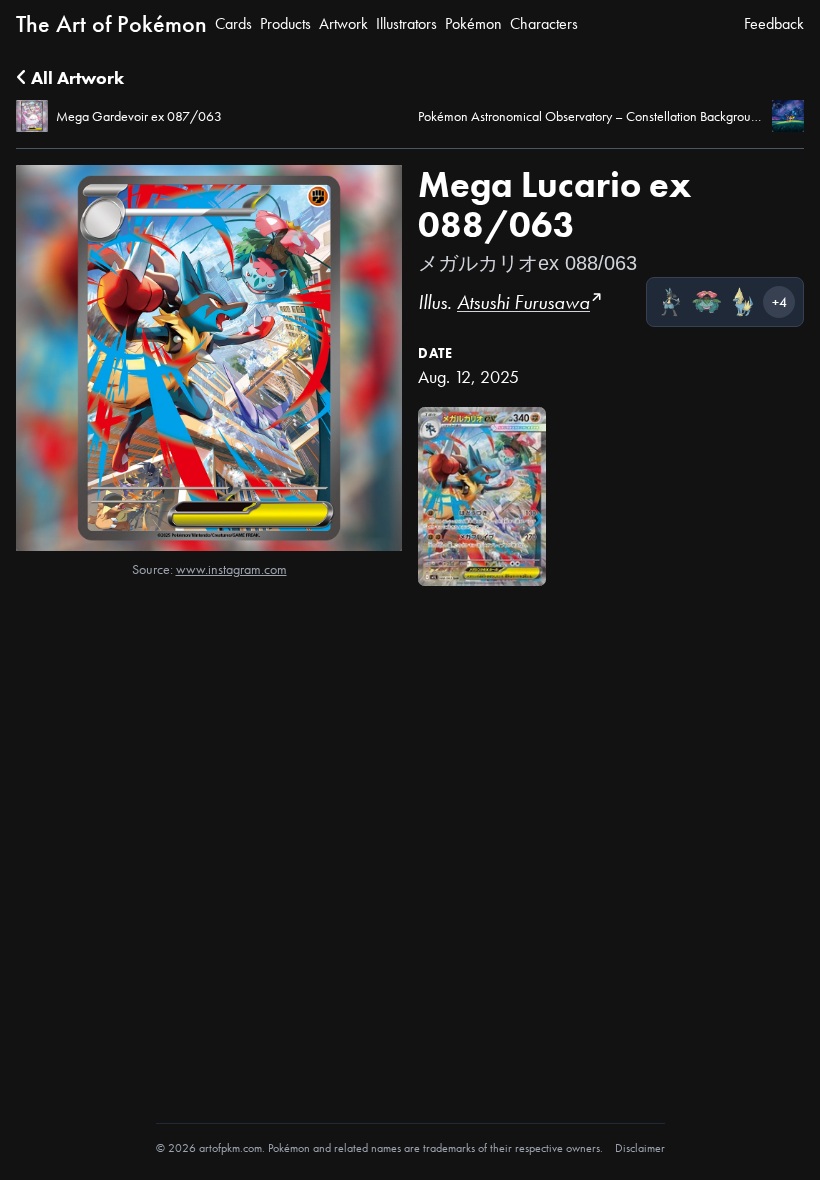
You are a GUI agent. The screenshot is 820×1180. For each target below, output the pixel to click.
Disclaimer (640, 1148)
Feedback (774, 23)
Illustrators (406, 23)
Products (285, 23)
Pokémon (473, 23)
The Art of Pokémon (111, 23)
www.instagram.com (231, 569)
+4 (779, 302)
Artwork (343, 23)
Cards (233, 23)
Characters (544, 23)
